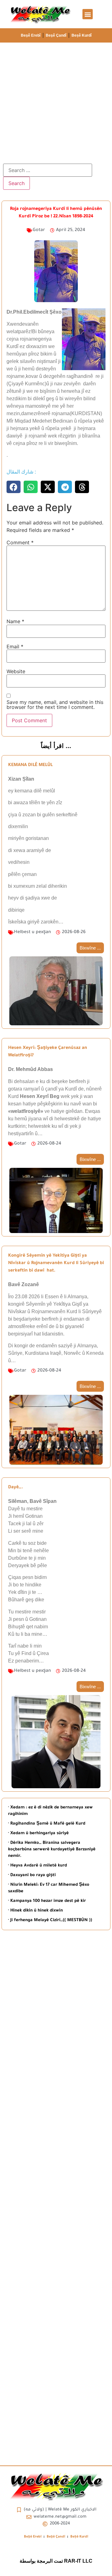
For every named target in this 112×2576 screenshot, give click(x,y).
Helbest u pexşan (33, 932)
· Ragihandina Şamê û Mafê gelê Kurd (47, 1824)
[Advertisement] (56, 102)
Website (16, 671)
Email (15, 646)
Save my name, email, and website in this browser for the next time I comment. (55, 705)
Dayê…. (16, 1488)
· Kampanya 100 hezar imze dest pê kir (47, 1901)
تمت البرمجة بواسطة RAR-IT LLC (56, 2561)
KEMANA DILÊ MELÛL (30, 765)
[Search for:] (48, 170)
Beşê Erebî (31, 35)
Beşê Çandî (56, 35)
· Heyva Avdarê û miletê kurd (37, 1866)
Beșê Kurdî (82, 35)
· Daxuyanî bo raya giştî (32, 1875)
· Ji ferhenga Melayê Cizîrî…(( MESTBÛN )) (50, 1920)
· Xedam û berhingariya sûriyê (38, 1833)
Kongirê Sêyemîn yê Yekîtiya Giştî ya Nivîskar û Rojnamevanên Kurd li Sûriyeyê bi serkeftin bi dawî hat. (56, 1263)
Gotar (39, 230)
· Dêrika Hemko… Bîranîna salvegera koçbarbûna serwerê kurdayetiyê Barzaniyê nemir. (52, 1850)
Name (15, 621)
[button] (88, 14)
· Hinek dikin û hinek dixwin (35, 1911)
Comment (20, 542)
